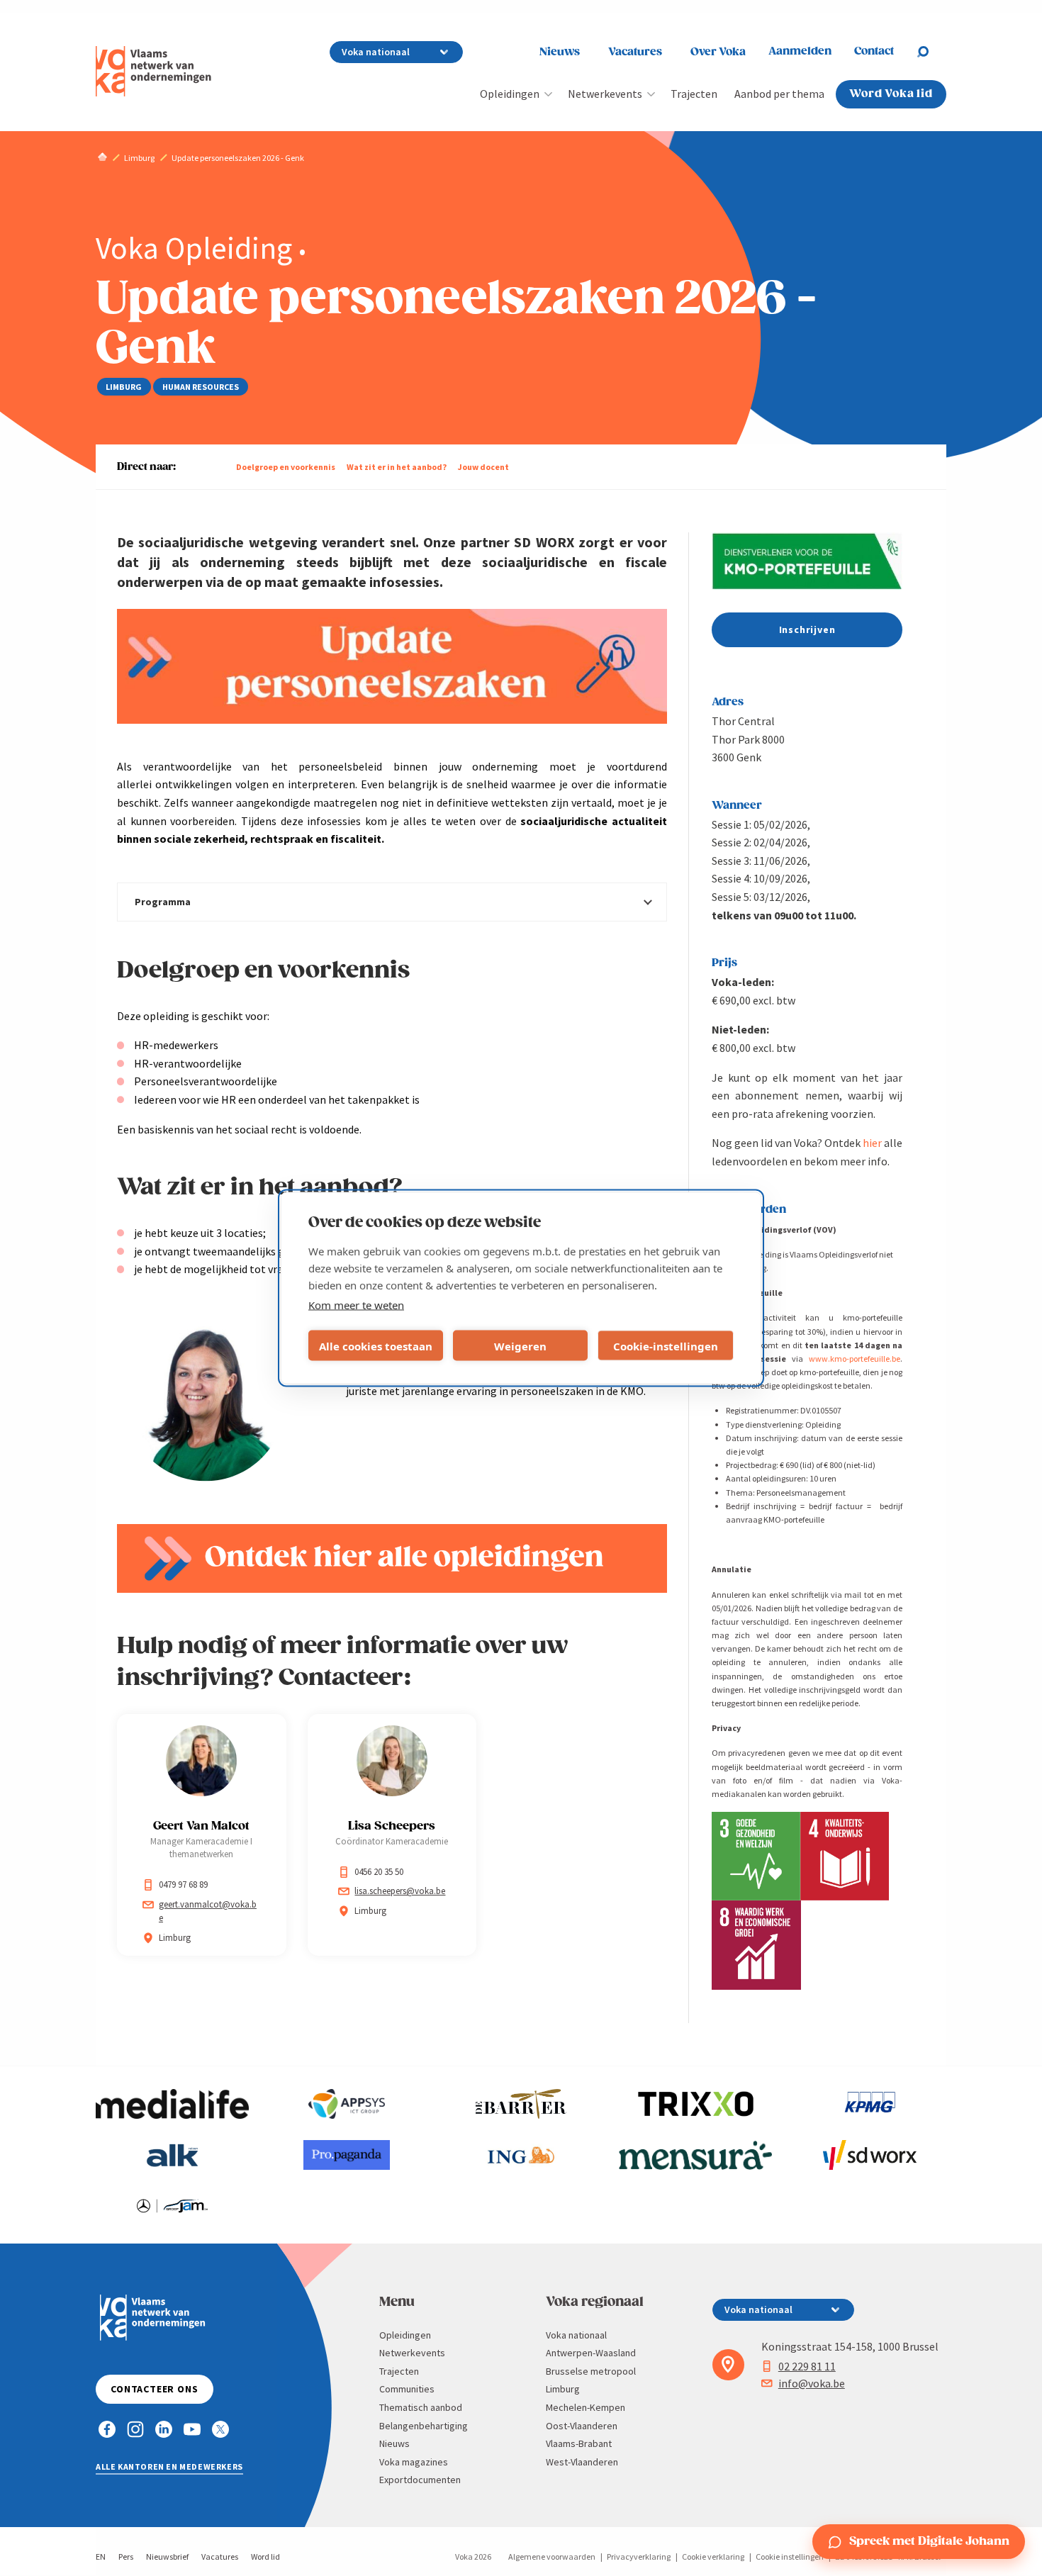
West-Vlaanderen (582, 2462)
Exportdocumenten (420, 2480)
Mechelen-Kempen (586, 2407)
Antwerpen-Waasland (591, 2353)
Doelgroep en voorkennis (286, 467)
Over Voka (718, 52)
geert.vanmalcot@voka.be (208, 1911)
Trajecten (694, 94)
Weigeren (520, 1345)
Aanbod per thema (779, 94)
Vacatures (635, 52)
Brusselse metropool (591, 2371)
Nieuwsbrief (167, 2557)
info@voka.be (812, 2383)
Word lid (265, 2557)
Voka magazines (414, 2462)
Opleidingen (510, 94)
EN (101, 2557)
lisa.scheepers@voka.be (400, 1891)
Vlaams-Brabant (579, 2443)
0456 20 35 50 (379, 1872)
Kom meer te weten (356, 1305)
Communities (407, 2389)
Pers (126, 2557)
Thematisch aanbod (421, 2407)
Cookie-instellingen (666, 1345)
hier (872, 1143)
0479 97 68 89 (183, 1885)
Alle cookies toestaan (376, 1345)
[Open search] (931, 52)
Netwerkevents (605, 94)
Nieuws (560, 52)
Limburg (563, 2389)
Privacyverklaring (639, 2557)
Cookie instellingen (790, 2557)
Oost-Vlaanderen (582, 2426)
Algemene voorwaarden (552, 2557)
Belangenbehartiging (424, 2426)
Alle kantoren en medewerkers (169, 2466)
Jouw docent (483, 467)
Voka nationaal (576, 2335)
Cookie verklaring (713, 2557)
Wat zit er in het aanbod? (397, 467)
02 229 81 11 (807, 2366)
